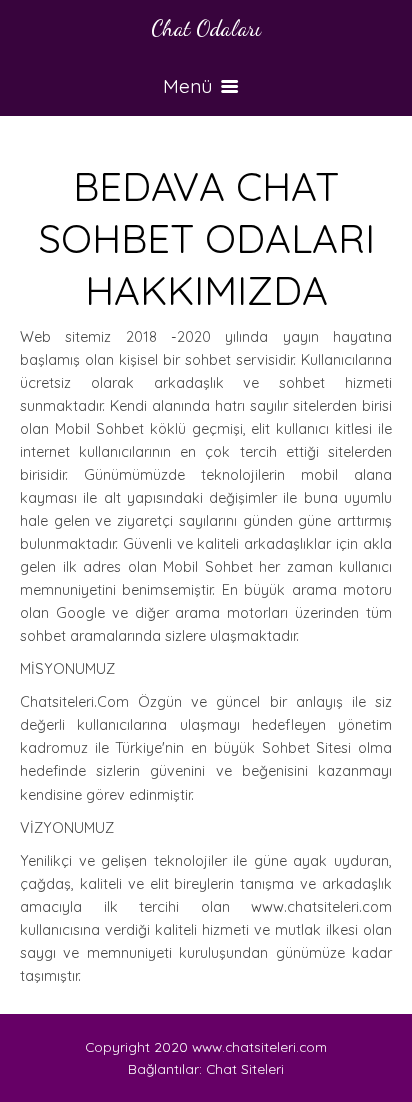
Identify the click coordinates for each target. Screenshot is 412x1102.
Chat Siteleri (245, 1068)
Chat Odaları (206, 27)
